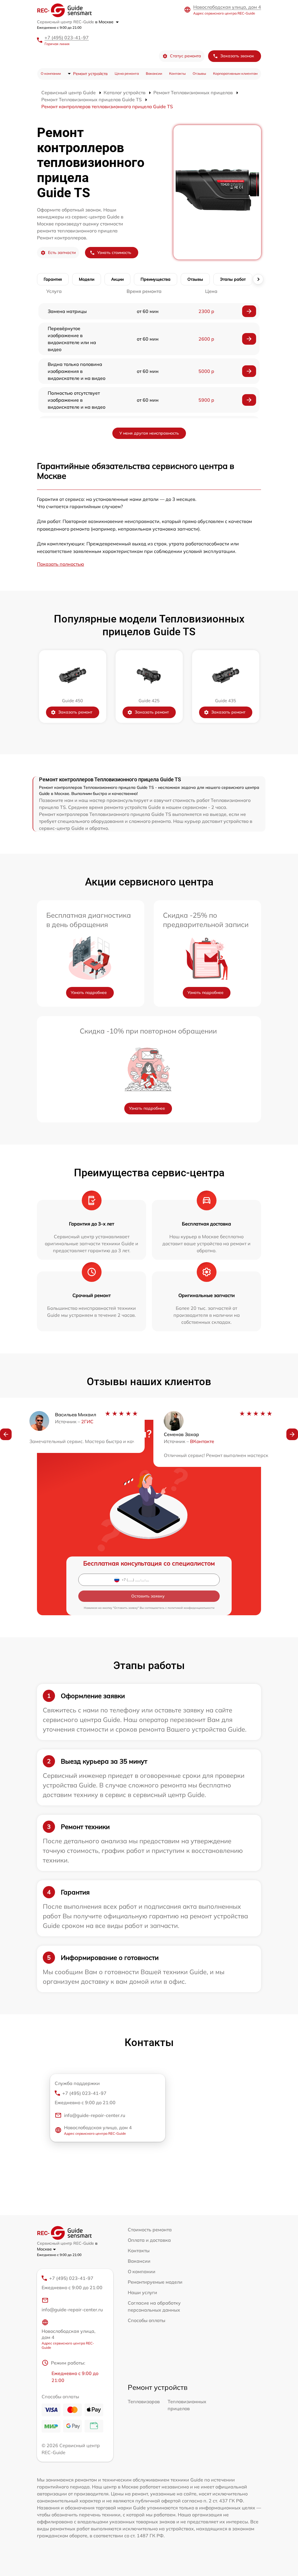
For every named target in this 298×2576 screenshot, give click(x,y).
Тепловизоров (144, 2401)
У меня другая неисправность (149, 433)
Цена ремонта (127, 73)
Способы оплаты (147, 2320)
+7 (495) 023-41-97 (67, 38)
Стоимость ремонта (150, 2230)
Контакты (177, 73)
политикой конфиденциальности (191, 1608)
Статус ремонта (186, 56)
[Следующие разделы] (258, 279)
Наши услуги (142, 2292)
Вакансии (154, 73)
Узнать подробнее (89, 992)
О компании (51, 73)
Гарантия (53, 279)
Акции (117, 279)
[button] (6, 1434)
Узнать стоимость (114, 252)
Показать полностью (61, 564)
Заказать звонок (237, 56)
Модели (87, 279)
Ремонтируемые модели (155, 2282)
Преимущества (156, 279)
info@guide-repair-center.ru (95, 2115)
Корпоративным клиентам (235, 73)
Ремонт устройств (90, 74)
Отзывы (199, 73)
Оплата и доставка (149, 2240)
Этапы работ (233, 279)
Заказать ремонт (75, 712)
